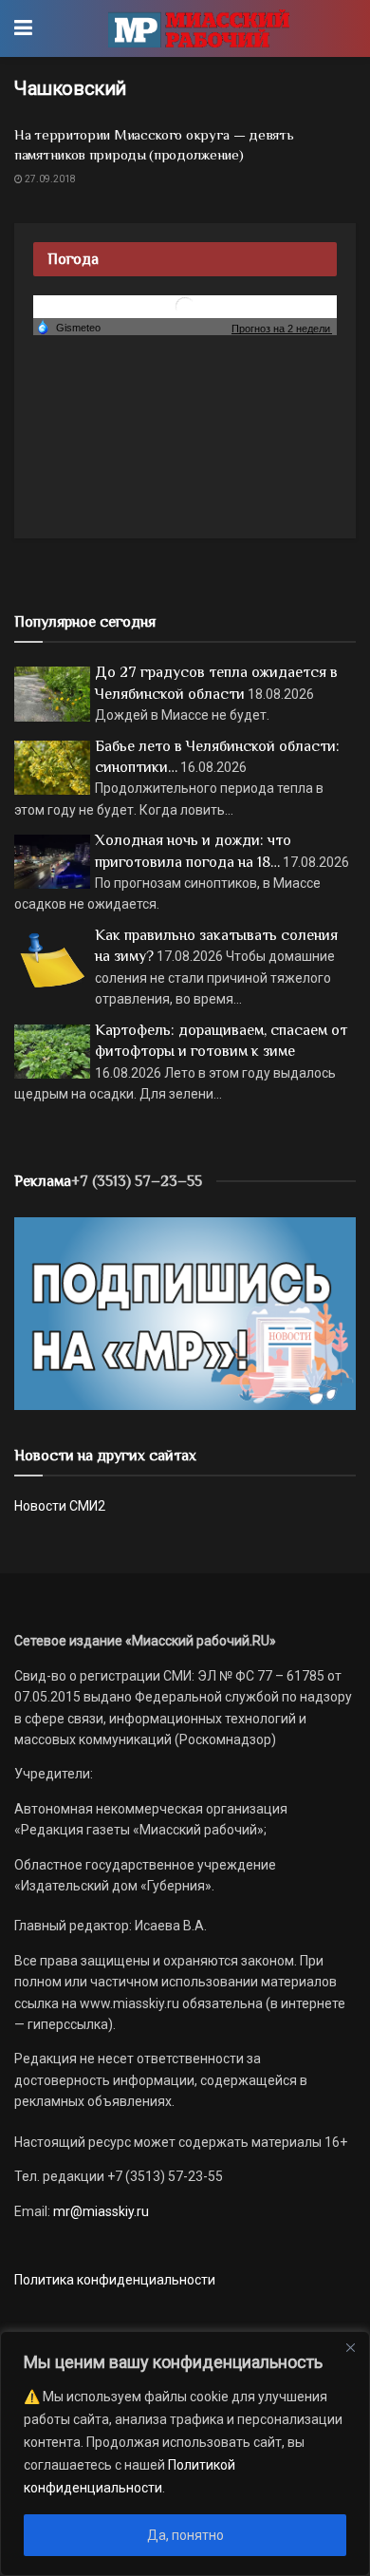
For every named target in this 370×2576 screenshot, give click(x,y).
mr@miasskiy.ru (100, 2211)
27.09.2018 (49, 179)
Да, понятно (185, 2535)
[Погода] (68, 327)
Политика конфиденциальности (115, 2280)
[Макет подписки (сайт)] (185, 1312)
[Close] (350, 2347)
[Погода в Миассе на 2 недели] (282, 328)
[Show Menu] (23, 28)
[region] (185, 2454)
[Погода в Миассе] (185, 306)
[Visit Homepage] (199, 28)
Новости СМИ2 (60, 1506)
